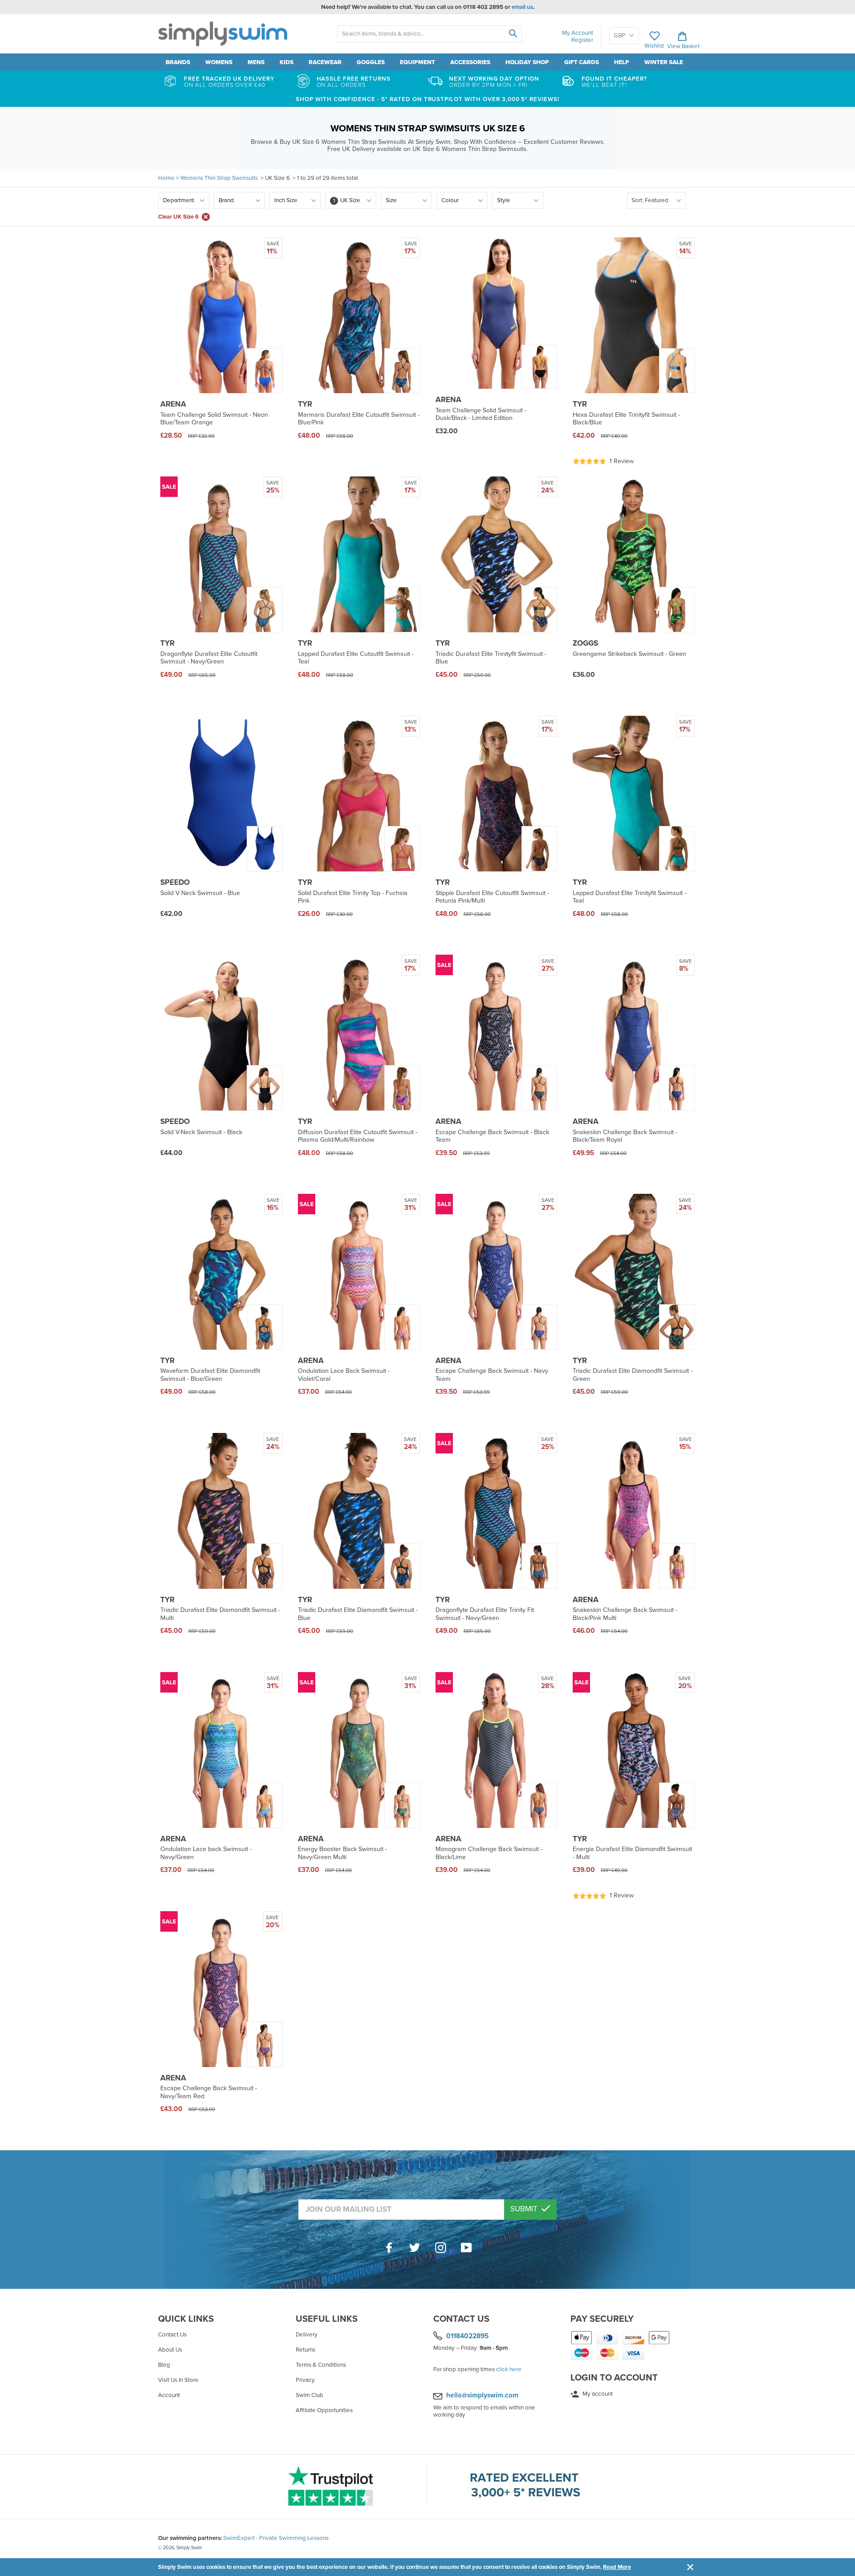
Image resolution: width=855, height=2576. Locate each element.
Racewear (325, 62)
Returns (305, 2350)
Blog (164, 2365)
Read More (617, 2567)
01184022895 (467, 2336)
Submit (525, 2209)
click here (509, 2369)
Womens (219, 62)
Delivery (307, 2335)
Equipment (417, 62)
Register (582, 40)
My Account (578, 33)
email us (522, 7)
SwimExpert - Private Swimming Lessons (276, 2538)
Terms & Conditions (321, 2365)
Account (169, 2395)
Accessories (470, 62)
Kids (287, 62)
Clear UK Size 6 (178, 217)
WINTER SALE (664, 62)
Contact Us (172, 2335)
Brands (178, 62)
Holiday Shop (527, 62)
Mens (256, 62)
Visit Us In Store (178, 2380)
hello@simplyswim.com (482, 2395)
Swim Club (309, 2395)
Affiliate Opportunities (324, 2410)
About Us (170, 2350)
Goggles (371, 62)
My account (597, 2394)
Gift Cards (582, 62)
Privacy (305, 2380)
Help (622, 62)
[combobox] (430, 34)
